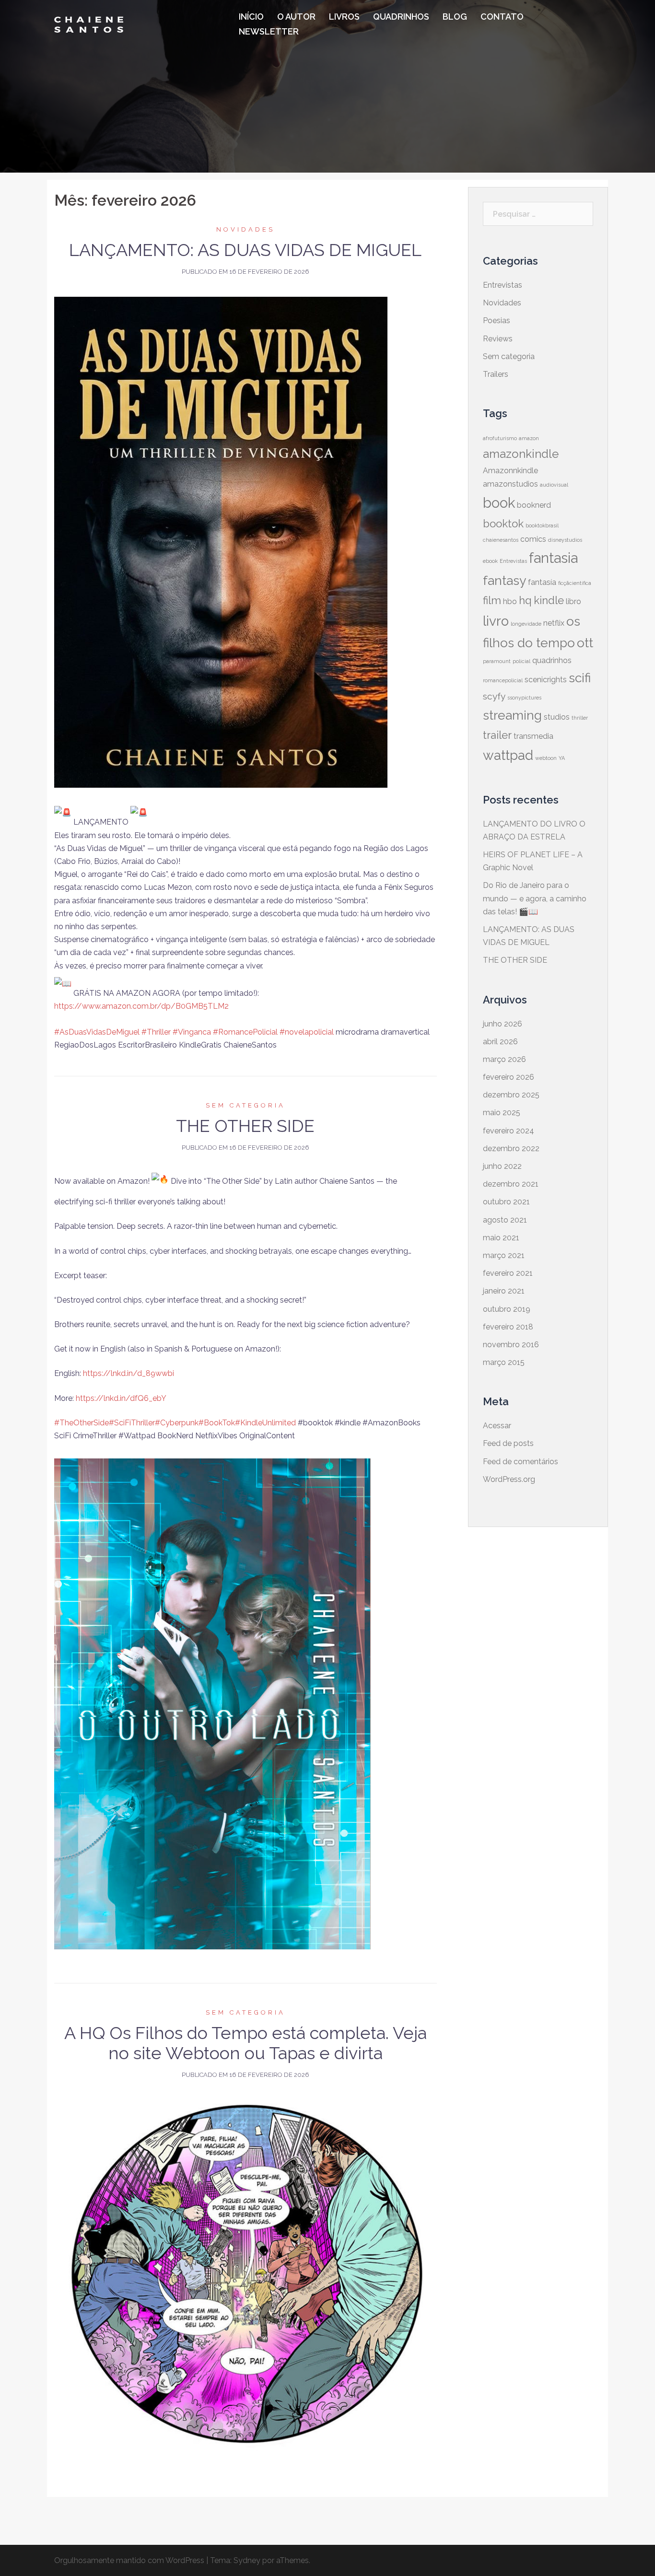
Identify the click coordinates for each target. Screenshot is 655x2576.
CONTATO (502, 17)
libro (573, 601)
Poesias (497, 321)
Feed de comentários (520, 1462)
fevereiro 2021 (508, 1273)
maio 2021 (501, 1238)
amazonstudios (510, 484)
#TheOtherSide (82, 1423)
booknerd (534, 505)
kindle (549, 600)
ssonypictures (524, 698)
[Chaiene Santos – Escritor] (89, 24)
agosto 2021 (505, 1220)
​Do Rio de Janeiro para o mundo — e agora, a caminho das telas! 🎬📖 (535, 898)
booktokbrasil (542, 525)
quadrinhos (552, 660)
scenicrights (546, 680)
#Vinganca (192, 1032)
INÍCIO (251, 17)
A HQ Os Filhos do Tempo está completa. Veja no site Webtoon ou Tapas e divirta (246, 2043)
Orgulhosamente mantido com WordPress (129, 2560)
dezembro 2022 (511, 1148)
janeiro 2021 (504, 1291)
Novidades (246, 229)
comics (533, 539)
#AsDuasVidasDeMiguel (97, 1032)
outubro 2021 (506, 1202)
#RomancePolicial (245, 1032)
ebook (490, 561)
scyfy (494, 696)
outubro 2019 (507, 1309)
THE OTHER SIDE (245, 1126)
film (492, 600)
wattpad (508, 755)
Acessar (497, 1426)
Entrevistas (503, 285)
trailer (497, 735)
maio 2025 (502, 1113)
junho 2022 (502, 1166)
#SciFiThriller (132, 1423)
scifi (580, 678)
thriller (580, 718)
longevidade (526, 624)
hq (525, 600)
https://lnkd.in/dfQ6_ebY (121, 1398)
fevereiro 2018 (508, 1327)
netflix (554, 623)
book (499, 503)
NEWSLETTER (269, 31)
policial (521, 661)
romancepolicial (503, 680)
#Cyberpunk (177, 1423)
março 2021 (504, 1255)
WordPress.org (509, 1479)
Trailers (496, 374)
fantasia (553, 558)
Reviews (498, 339)
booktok (503, 524)
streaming (512, 715)
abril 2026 (500, 1042)
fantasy (504, 580)
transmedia (533, 736)
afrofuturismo (500, 438)
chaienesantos (501, 540)
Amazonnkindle (510, 471)
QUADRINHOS (401, 17)
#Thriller (156, 1032)
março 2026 (504, 1059)
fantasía (542, 582)
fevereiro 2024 (509, 1131)
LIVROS (344, 17)
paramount (497, 661)
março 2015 (504, 1362)
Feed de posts (508, 1443)
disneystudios (565, 540)
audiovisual (554, 485)
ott (585, 643)
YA (562, 758)
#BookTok (217, 1423)
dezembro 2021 (511, 1184)
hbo (510, 601)
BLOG (455, 17)
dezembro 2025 (511, 1095)
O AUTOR (296, 17)
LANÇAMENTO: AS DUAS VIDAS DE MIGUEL (245, 250)
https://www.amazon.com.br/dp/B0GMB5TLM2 (141, 1006)
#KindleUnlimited (265, 1423)
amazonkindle (521, 454)
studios (557, 717)
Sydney (247, 2560)
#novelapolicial (307, 1032)
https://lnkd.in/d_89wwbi (129, 1373)
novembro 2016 (511, 1345)
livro (496, 621)
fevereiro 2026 (509, 1077)
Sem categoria (246, 1105)
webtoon (546, 758)
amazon (529, 438)
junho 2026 (503, 1024)
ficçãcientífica (575, 583)
